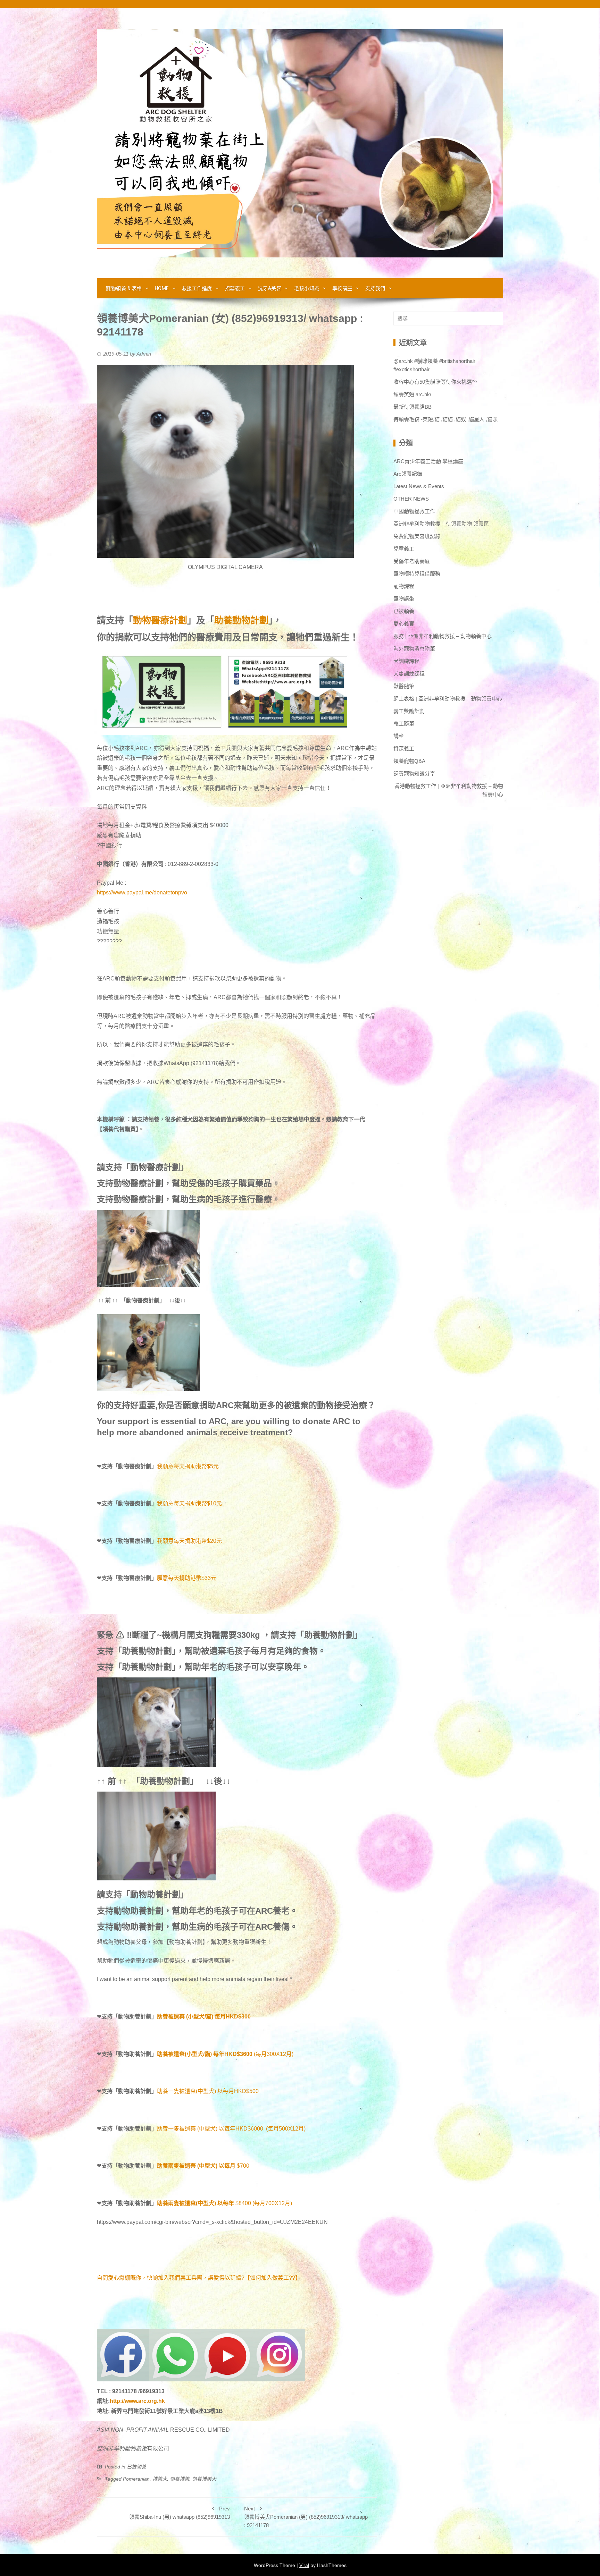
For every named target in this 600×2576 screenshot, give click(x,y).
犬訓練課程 (406, 661)
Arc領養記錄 (408, 474)
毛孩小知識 (307, 288)
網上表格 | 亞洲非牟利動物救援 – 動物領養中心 (448, 699)
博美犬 (160, 2479)
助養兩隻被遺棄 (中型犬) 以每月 (196, 2166)
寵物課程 (404, 586)
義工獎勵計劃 (409, 711)
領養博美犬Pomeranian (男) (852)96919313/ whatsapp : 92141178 (306, 2517)
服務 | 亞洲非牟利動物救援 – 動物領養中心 (443, 636)
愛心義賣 (404, 624)
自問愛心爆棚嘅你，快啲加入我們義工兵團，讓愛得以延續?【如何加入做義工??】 (199, 2278)
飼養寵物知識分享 (414, 773)
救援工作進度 (197, 288)
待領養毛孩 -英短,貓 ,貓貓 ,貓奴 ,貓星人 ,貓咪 (445, 419)
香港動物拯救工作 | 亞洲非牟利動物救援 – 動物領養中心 (449, 790)
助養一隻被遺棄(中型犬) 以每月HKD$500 (208, 2091)
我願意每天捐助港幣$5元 (188, 1466)
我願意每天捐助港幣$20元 (189, 1541)
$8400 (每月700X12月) (264, 2203)
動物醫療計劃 (160, 620)
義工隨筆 (404, 724)
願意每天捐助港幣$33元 (187, 1578)
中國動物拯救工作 (414, 511)
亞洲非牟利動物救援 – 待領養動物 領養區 (441, 524)
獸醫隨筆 (404, 686)
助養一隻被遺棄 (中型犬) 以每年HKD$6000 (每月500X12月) (231, 2129)
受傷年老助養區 (412, 561)
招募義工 (235, 288)
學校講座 (342, 288)
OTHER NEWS (411, 499)
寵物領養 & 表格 (124, 288)
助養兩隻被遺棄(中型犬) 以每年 (195, 2203)
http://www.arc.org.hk (137, 2401)
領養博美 (180, 2479)
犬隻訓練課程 (409, 674)
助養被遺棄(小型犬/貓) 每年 (191, 2054)
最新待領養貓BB (412, 407)
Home (162, 288)
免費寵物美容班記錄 (417, 536)
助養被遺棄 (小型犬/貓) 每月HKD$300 (204, 2017)
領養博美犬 (204, 2479)
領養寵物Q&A (409, 761)
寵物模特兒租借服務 (417, 574)
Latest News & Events (419, 486)
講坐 (399, 736)
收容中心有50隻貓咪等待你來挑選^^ (435, 382)
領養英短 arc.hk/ (412, 394)
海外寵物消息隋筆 (414, 649)
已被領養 (136, 2467)
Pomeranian (136, 2479)
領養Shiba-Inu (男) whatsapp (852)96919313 (180, 2513)
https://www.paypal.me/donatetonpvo (142, 892)
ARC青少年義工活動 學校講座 (428, 461)
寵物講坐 (404, 599)
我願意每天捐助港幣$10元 (189, 1503)
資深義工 (404, 749)
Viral (304, 2565)
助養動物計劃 (241, 620)
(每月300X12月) (259, 2054)
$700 (243, 2166)
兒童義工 (404, 549)
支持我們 (375, 288)
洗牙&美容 (270, 288)
